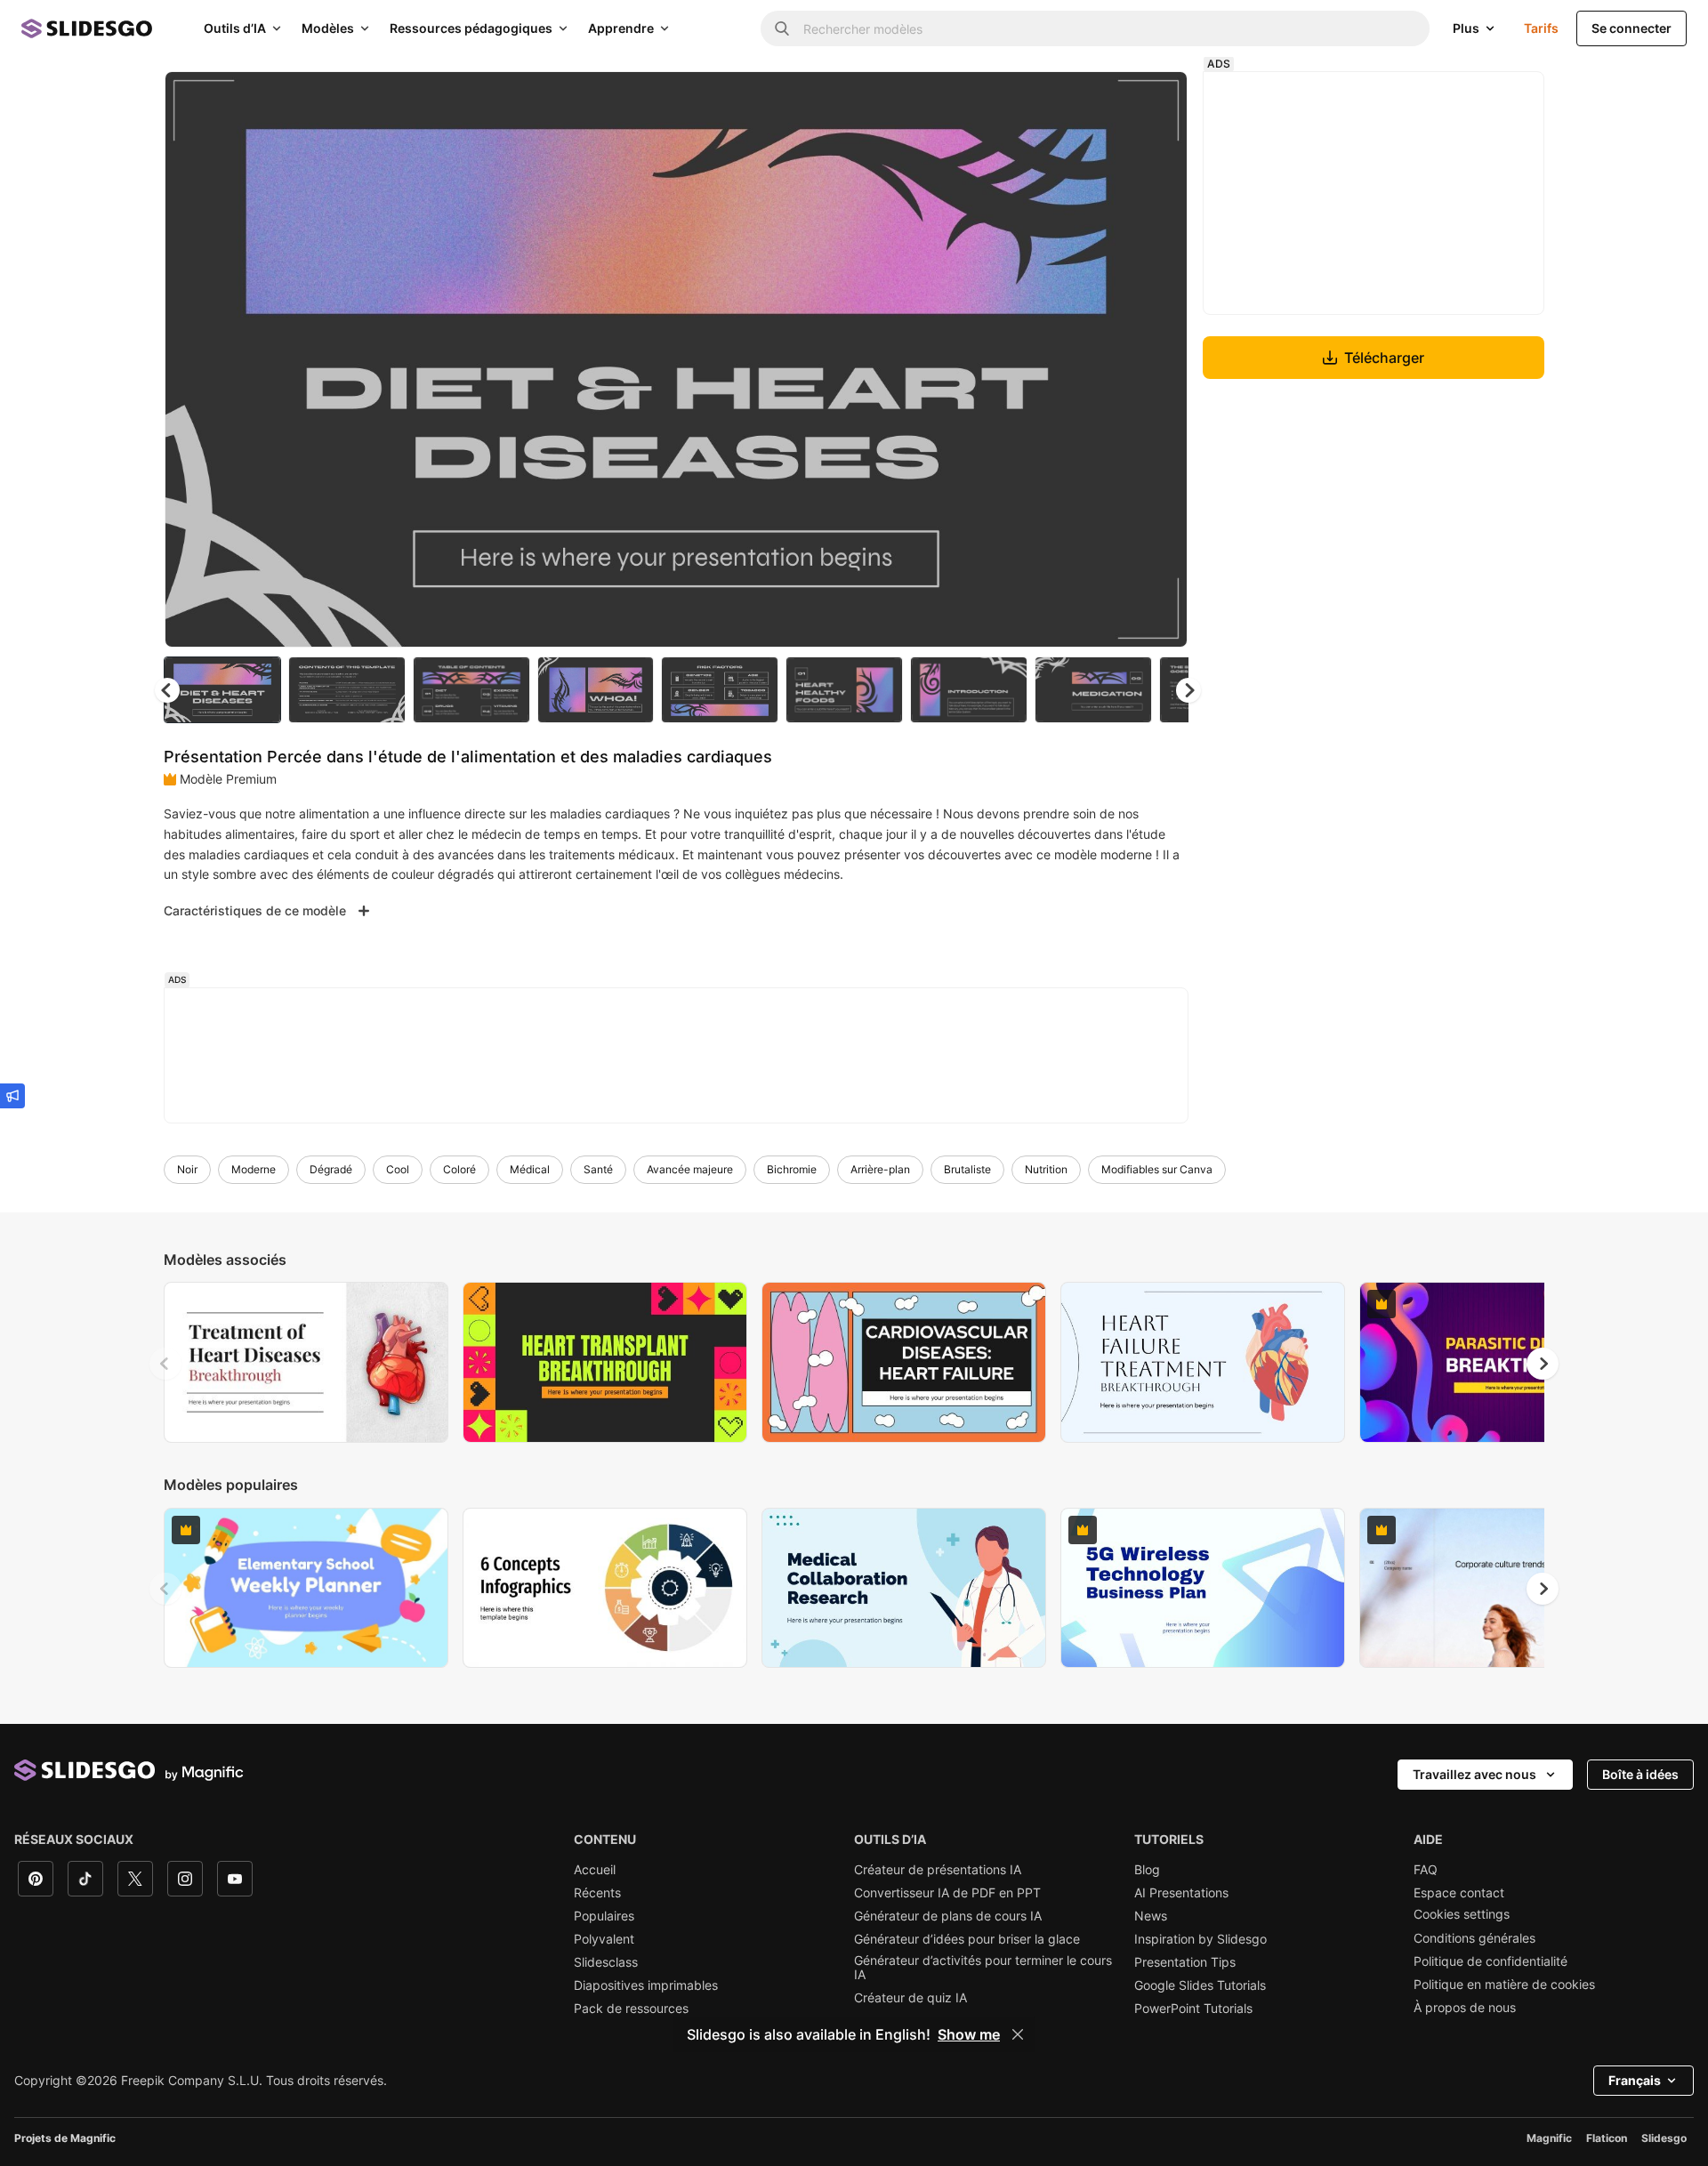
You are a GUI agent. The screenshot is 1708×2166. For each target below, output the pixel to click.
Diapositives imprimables (646, 1985)
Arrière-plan (880, 1169)
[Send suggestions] (12, 1096)
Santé (598, 1169)
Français (1635, 2080)
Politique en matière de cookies (1504, 1985)
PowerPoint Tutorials (1193, 2009)
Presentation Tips (1185, 1962)
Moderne (254, 1169)
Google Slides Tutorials (1200, 1985)
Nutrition (1046, 1169)
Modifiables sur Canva (1157, 1169)
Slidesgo (1664, 2138)
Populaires (604, 1916)
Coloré (459, 1169)
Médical (530, 1169)
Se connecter (1631, 28)
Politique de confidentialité (1490, 1961)
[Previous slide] (165, 1364)
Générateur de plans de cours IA (948, 1916)
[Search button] (782, 28)
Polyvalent (604, 1939)
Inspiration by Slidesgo (1200, 1939)
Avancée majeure (690, 1169)
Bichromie (792, 1169)
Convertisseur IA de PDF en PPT (947, 1893)
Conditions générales (1474, 1938)
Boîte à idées (1640, 1774)
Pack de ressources (631, 2009)
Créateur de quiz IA (910, 1998)
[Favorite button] (1111, 100)
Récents (597, 1893)
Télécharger (1384, 358)
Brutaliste (967, 1169)
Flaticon (1607, 2138)
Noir (187, 1169)
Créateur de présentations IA (938, 1870)
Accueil (595, 1870)
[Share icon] (1157, 100)
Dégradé (331, 1169)
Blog (1147, 1870)
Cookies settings (1462, 1914)
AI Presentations (1181, 1893)
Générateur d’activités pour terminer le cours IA (983, 1968)
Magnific (1549, 2138)
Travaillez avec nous (1474, 1774)
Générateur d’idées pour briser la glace (967, 1939)
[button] (1188, 690)
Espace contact (1459, 1893)
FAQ (1426, 1870)
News (1151, 1916)
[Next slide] (1161, 359)
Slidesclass (606, 1962)
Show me (969, 2034)
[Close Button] (1018, 2034)
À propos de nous (1465, 2008)
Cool (398, 1169)
